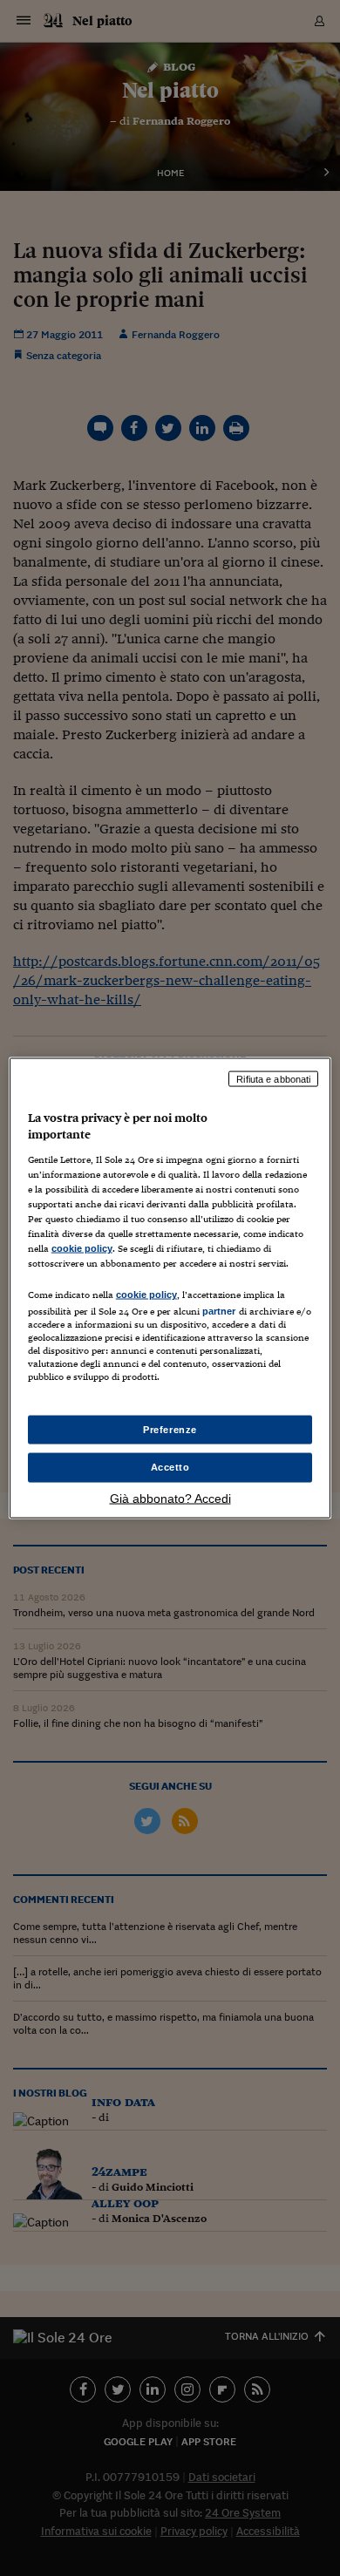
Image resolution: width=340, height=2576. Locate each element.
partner (219, 1311)
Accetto (170, 1467)
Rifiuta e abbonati (273, 1078)
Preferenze (170, 1429)
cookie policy (82, 1248)
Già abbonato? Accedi (170, 1499)
